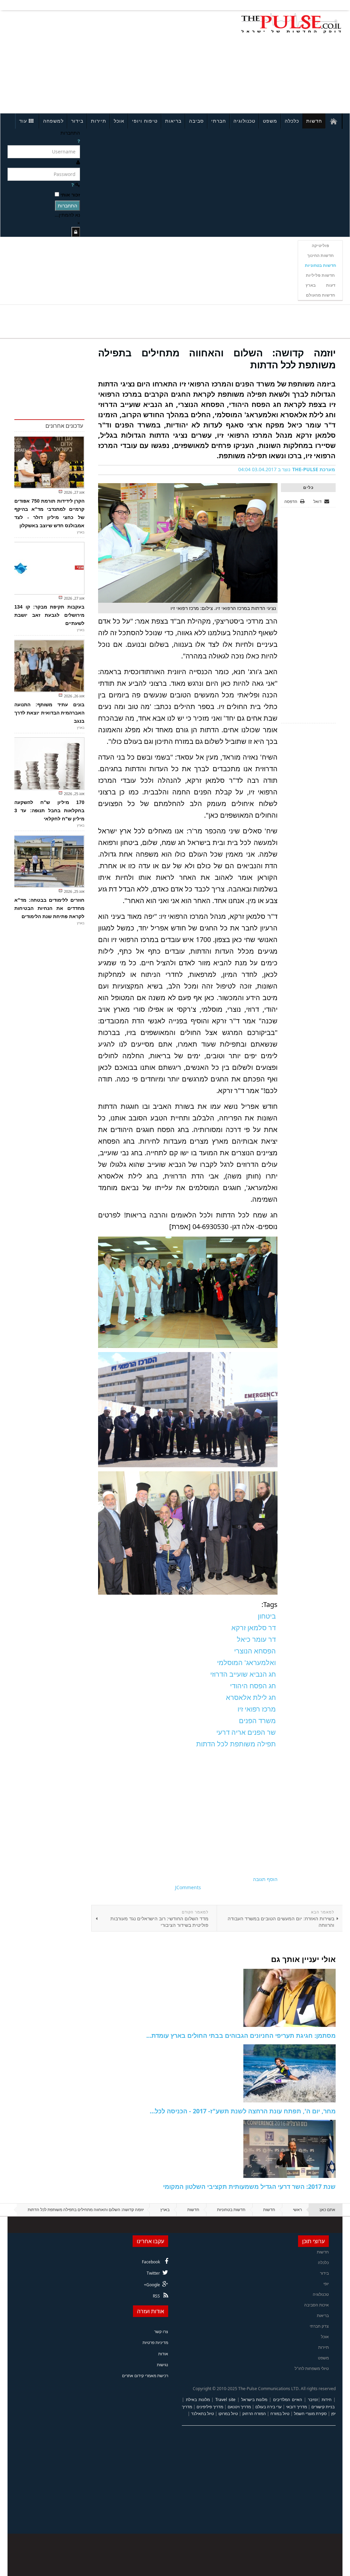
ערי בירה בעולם (268, 2407)
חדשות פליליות (320, 275)
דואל (318, 501)
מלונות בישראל (254, 2400)
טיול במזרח (280, 2414)
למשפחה (53, 121)
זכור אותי (70, 195)
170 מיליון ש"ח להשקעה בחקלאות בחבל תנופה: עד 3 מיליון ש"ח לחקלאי (49, 810)
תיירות (99, 121)
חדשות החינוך (320, 255)
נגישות (163, 2365)
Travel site (225, 2400)
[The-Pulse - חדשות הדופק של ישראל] (291, 23)
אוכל (119, 121)
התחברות (68, 206)
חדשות (314, 121)
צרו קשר (161, 2332)
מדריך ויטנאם (239, 2407)
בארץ (311, 285)
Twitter (153, 2273)
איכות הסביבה (317, 2305)
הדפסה (291, 501)
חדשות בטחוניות (320, 265)
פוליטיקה (320, 246)
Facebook (151, 2262)
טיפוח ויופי (145, 121)
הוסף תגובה (265, 1879)
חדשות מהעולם (320, 295)
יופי (326, 2284)
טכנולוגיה (244, 121)
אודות (163, 2354)
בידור (77, 121)
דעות (331, 285)
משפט (270, 121)
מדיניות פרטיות (155, 2342)
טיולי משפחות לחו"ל (312, 2368)
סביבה (196, 121)
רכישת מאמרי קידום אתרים (145, 2376)
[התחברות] (76, 232)
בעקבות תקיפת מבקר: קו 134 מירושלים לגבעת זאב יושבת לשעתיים (49, 615)
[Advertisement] (73, 61)
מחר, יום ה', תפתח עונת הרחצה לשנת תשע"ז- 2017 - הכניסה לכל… (243, 2111)
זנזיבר (313, 2400)
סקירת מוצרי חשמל (310, 2414)
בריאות (173, 121)
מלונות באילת (198, 2400)
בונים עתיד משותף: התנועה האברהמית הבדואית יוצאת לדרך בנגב (49, 713)
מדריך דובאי (297, 2407)
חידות (327, 2400)
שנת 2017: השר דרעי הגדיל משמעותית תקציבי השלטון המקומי (249, 2186)
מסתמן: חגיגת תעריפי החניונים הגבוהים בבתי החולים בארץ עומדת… (241, 2035)
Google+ (152, 2285)
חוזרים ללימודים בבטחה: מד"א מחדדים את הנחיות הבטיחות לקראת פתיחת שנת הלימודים (49, 908)
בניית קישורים (323, 2407)
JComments (188, 1887)
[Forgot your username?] (79, 141)
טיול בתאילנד (203, 2414)
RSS (156, 2296)
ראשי (297, 2210)
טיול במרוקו (228, 2414)
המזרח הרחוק (254, 2414)
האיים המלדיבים (288, 2400)
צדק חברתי (319, 2326)
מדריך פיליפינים (210, 2407)
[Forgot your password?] (72, 185)
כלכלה (292, 121)
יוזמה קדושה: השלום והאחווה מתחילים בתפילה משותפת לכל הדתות (217, 359)
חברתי (219, 121)
